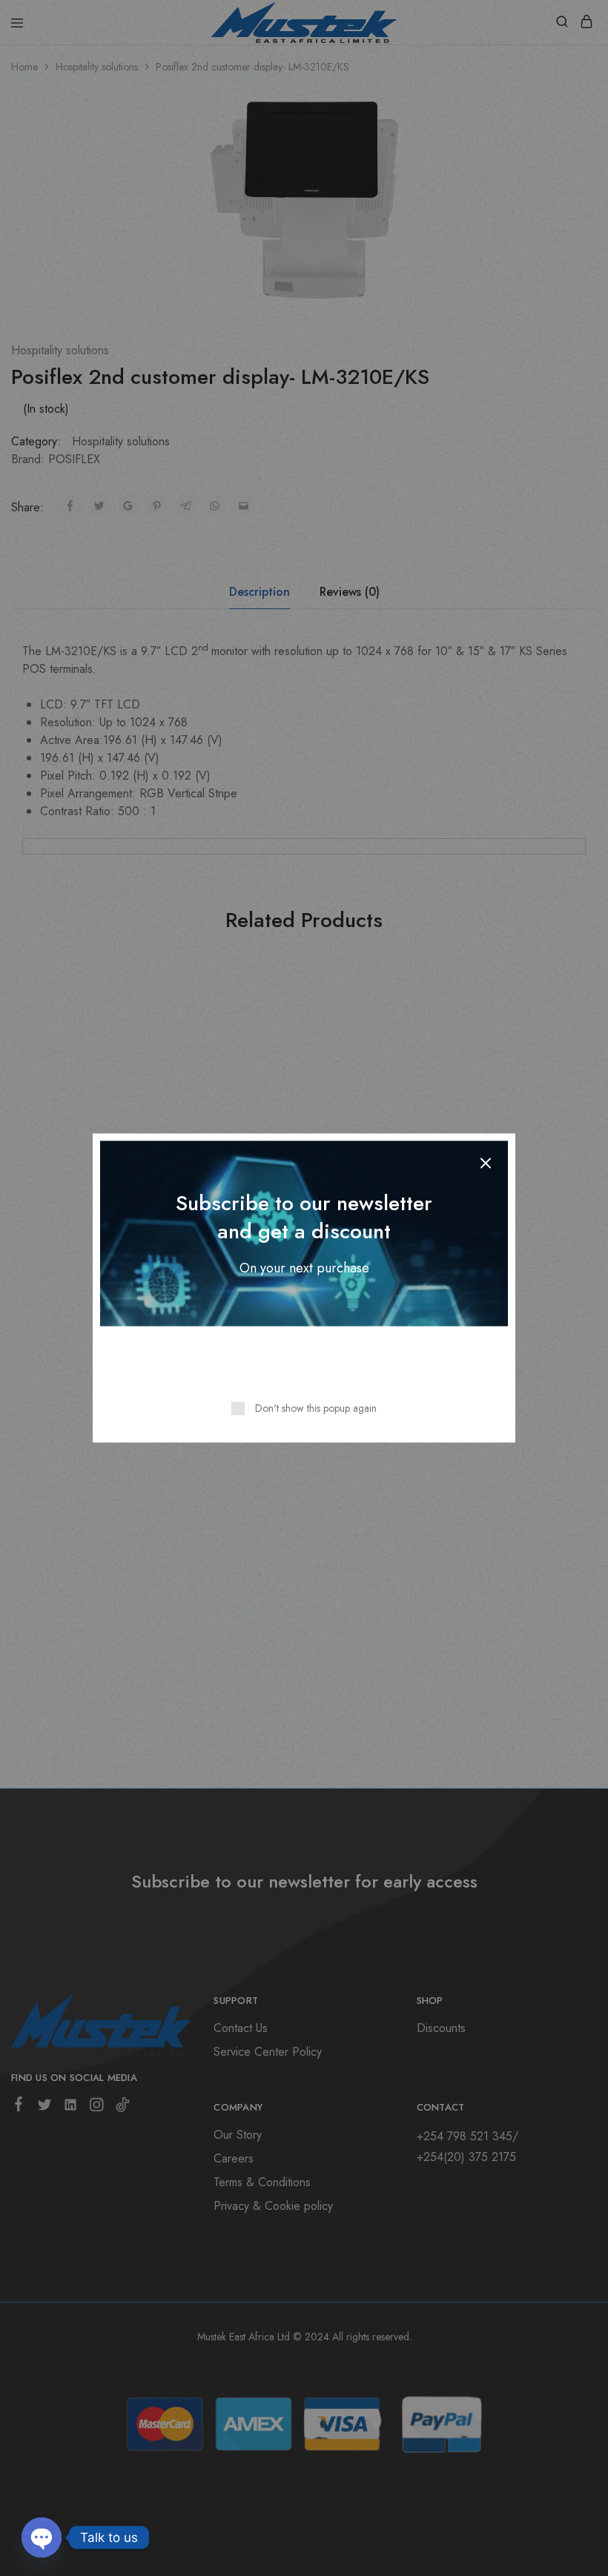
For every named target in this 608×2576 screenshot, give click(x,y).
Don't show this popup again (316, 1408)
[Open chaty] (42, 2537)
